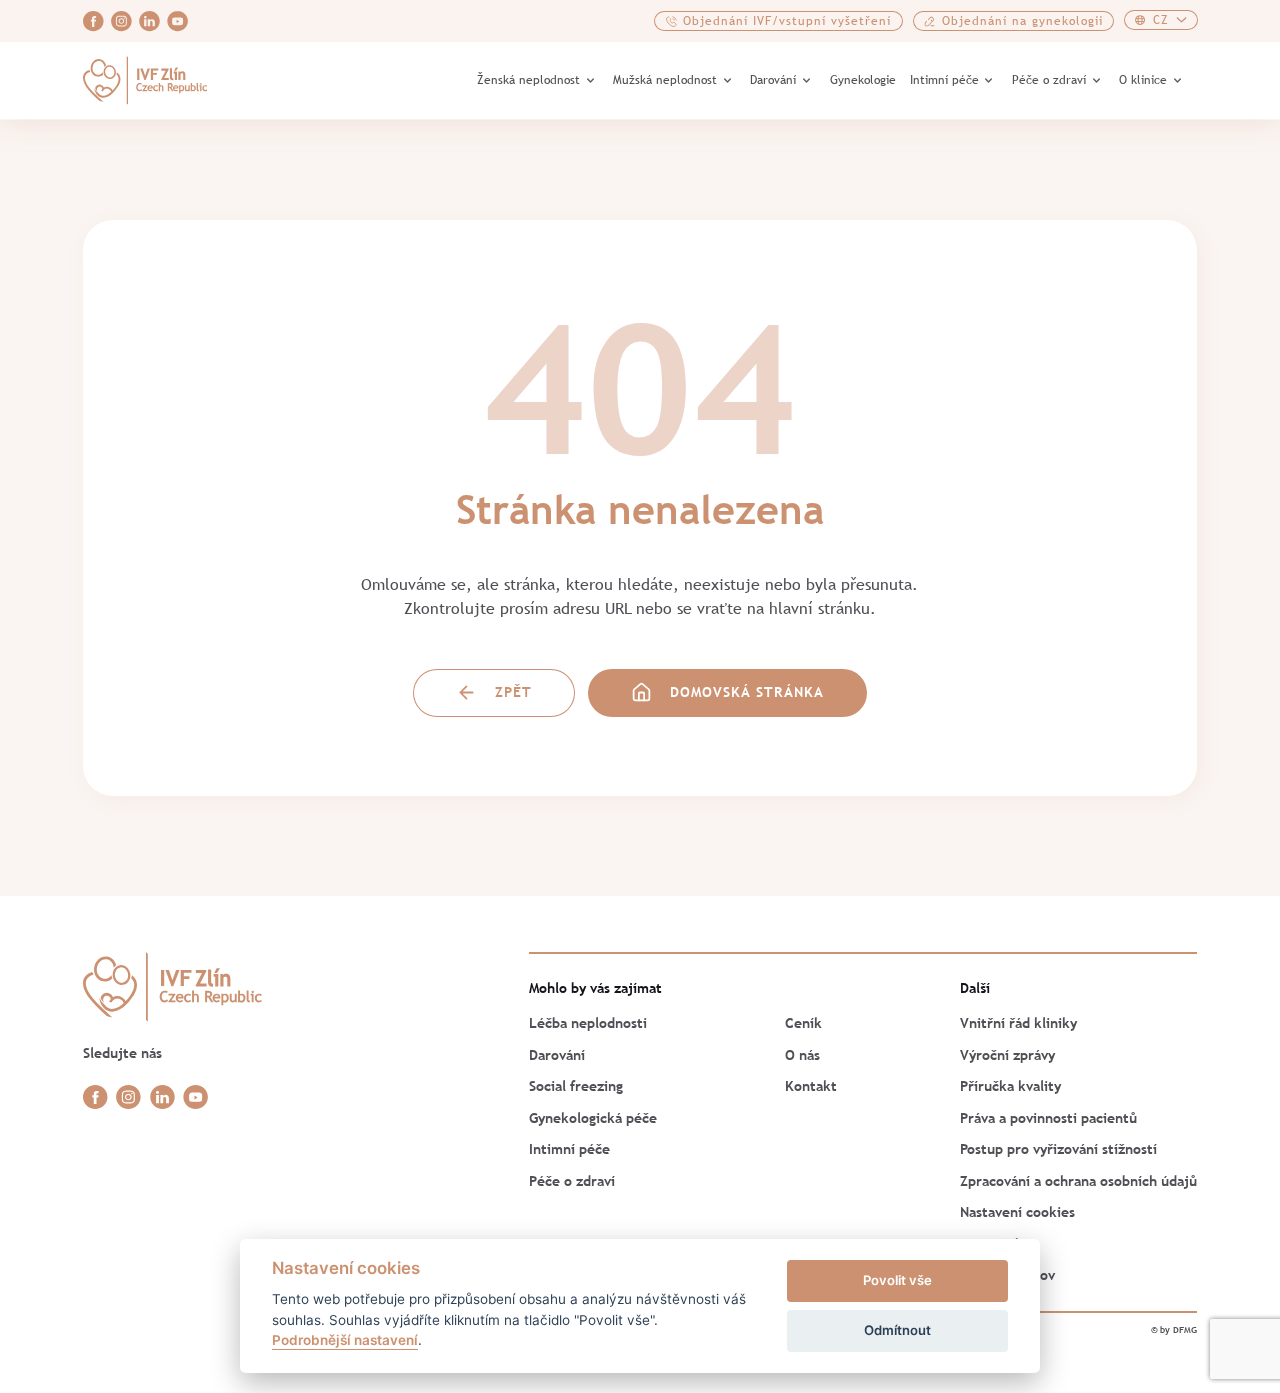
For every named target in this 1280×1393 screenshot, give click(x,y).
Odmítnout (897, 1330)
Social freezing (576, 1086)
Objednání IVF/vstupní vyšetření (787, 21)
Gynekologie (863, 80)
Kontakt (811, 1086)
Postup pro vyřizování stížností (1058, 1149)
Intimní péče (944, 80)
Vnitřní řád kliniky (1018, 1023)
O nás (802, 1055)
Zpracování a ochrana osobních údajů (1078, 1181)
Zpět (513, 692)
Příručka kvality (1010, 1086)
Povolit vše (897, 1280)
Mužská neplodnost (665, 80)
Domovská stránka (747, 692)
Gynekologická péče (593, 1118)
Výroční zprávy (1007, 1055)
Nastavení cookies (1017, 1212)
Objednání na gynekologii (1022, 21)
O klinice (1143, 80)
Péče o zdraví (1049, 80)
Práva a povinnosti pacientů (1048, 1118)
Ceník (803, 1023)
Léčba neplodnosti (588, 1023)
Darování (773, 80)
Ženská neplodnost (528, 80)
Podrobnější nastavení (345, 1340)
